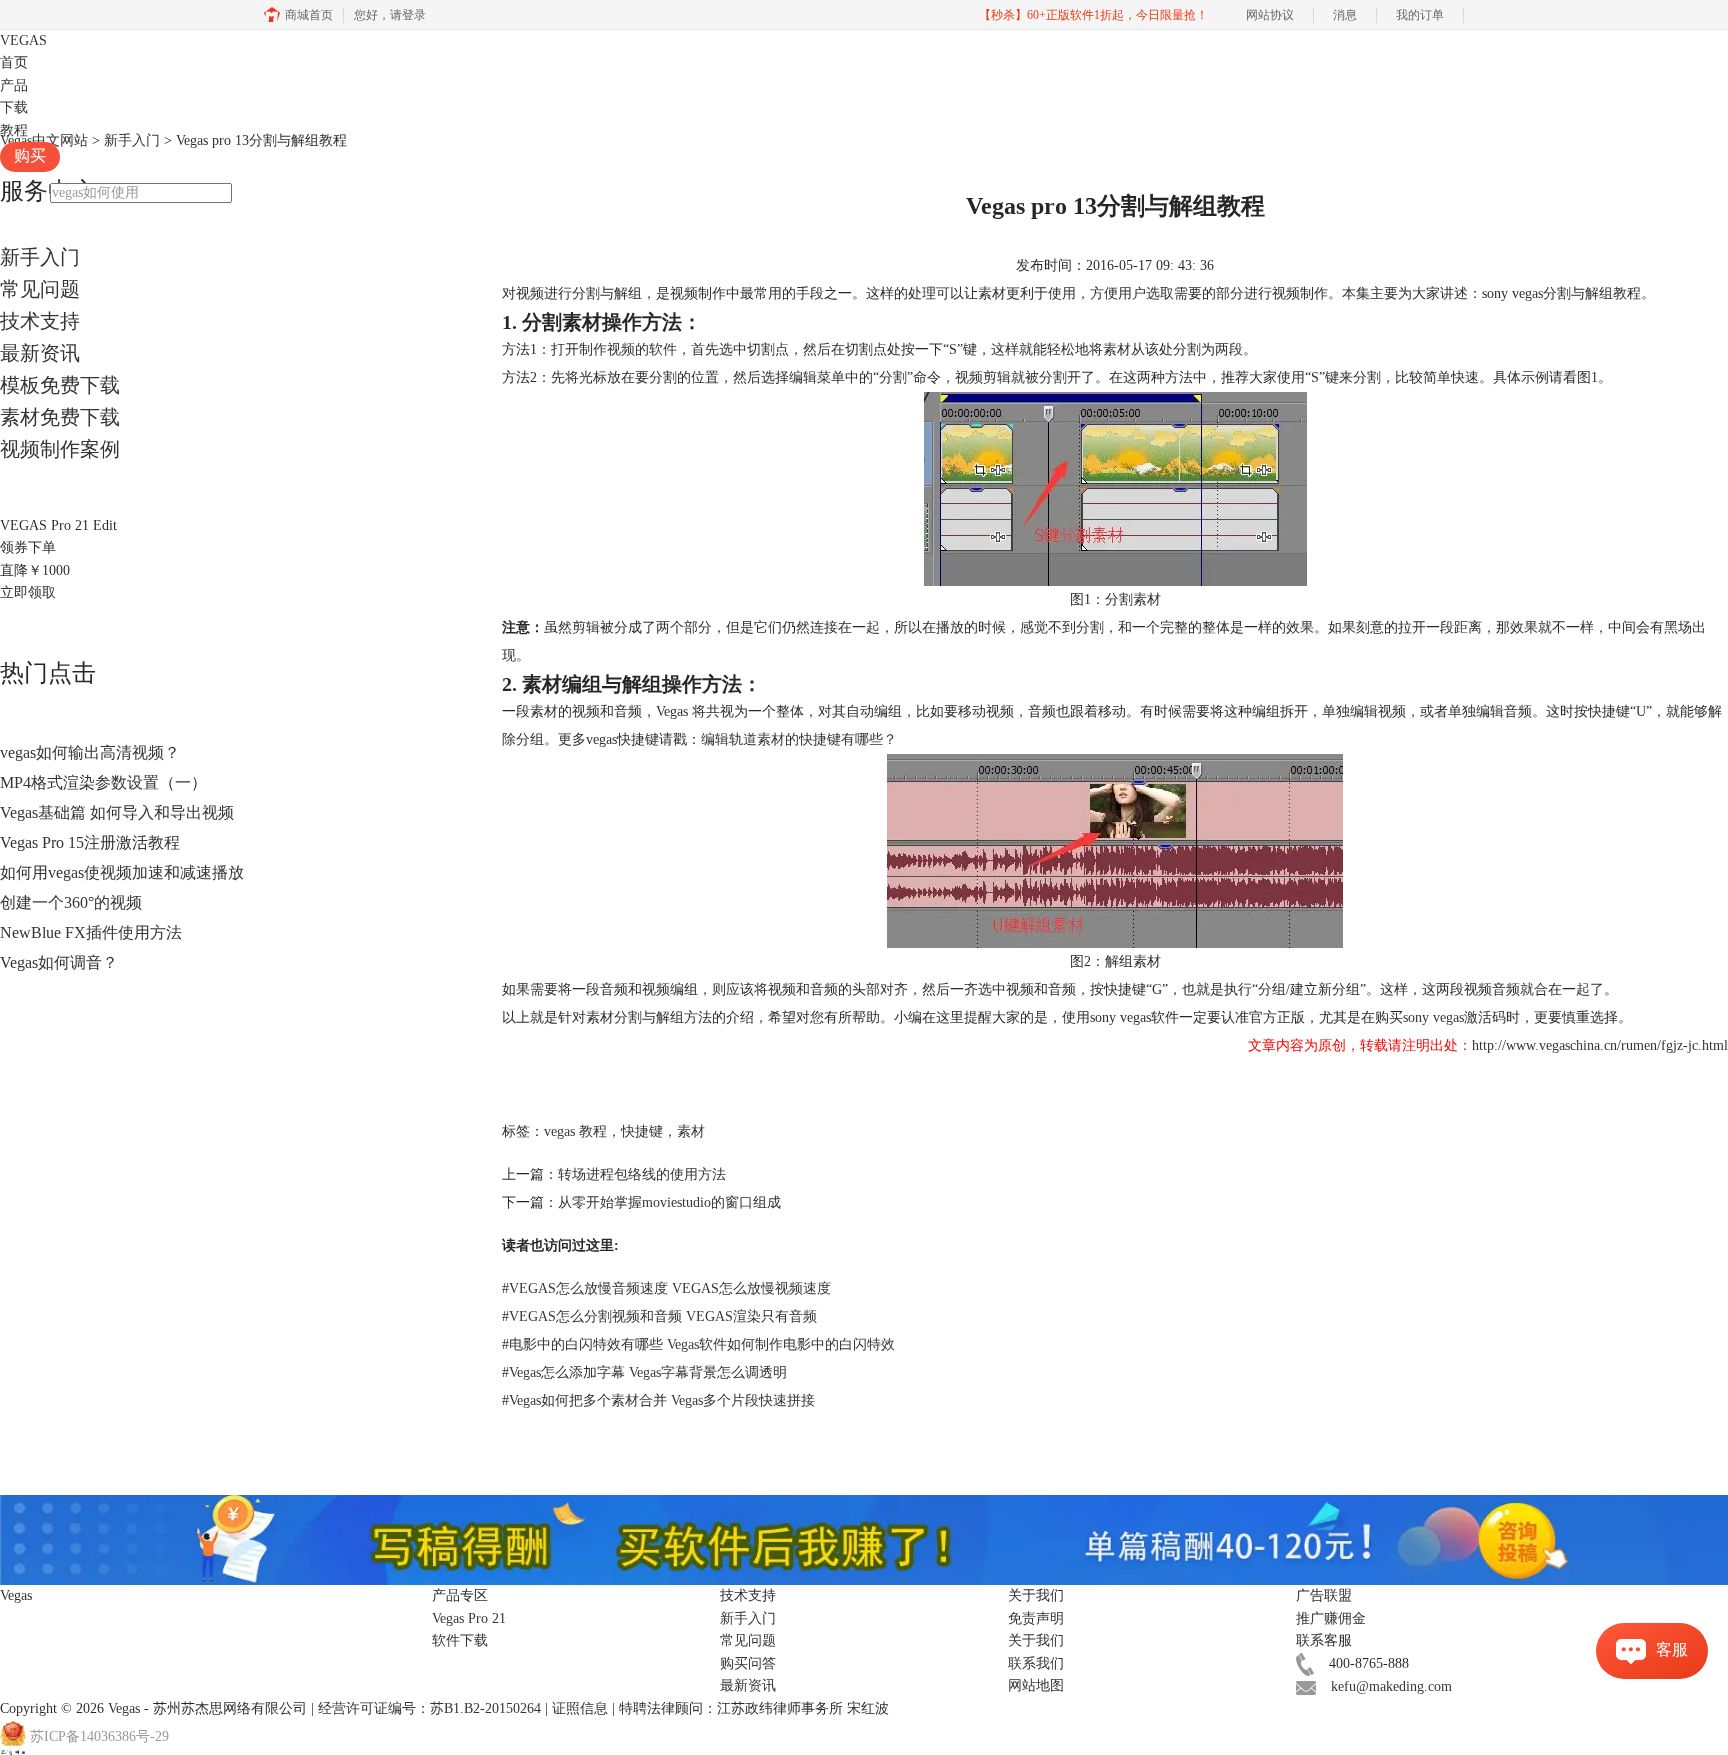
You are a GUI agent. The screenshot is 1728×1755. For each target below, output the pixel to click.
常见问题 (40, 289)
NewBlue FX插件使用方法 (91, 932)
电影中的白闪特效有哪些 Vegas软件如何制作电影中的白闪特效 (698, 1344)
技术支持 (40, 321)
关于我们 (1036, 1640)
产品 (14, 85)
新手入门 (40, 257)
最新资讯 (40, 353)
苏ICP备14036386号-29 (99, 1736)
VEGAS (23, 40)
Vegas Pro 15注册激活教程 (90, 842)
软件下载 (460, 1640)
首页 (14, 62)
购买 (30, 155)
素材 (691, 1131)
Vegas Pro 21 (469, 1618)
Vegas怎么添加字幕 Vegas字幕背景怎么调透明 (644, 1372)
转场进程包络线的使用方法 (642, 1174)
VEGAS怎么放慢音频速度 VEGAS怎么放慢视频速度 (666, 1288)
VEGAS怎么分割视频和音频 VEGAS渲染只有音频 (659, 1316)
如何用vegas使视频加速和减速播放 (122, 872)
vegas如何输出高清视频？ (90, 752)
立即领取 (28, 592)
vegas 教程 (575, 1131)
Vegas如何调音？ (59, 962)
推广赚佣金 (1331, 1618)
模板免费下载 (60, 385)
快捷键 (642, 1131)
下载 (14, 107)
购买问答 (748, 1663)
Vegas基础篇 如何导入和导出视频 (117, 812)
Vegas (124, 1708)
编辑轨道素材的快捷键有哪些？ (799, 739)
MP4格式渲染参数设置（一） (103, 782)
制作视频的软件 (628, 349)
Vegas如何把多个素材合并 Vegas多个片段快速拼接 (658, 1400)
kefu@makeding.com (1391, 1686)
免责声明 (1036, 1618)
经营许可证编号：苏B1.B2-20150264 (429, 1708)
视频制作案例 (60, 449)
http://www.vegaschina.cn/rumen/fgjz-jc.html (1600, 1045)
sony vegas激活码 (1454, 1017)
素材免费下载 (60, 417)
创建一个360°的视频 (71, 902)
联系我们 (1036, 1663)
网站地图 (1036, 1685)
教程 (14, 130)
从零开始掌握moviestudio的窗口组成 (669, 1202)
